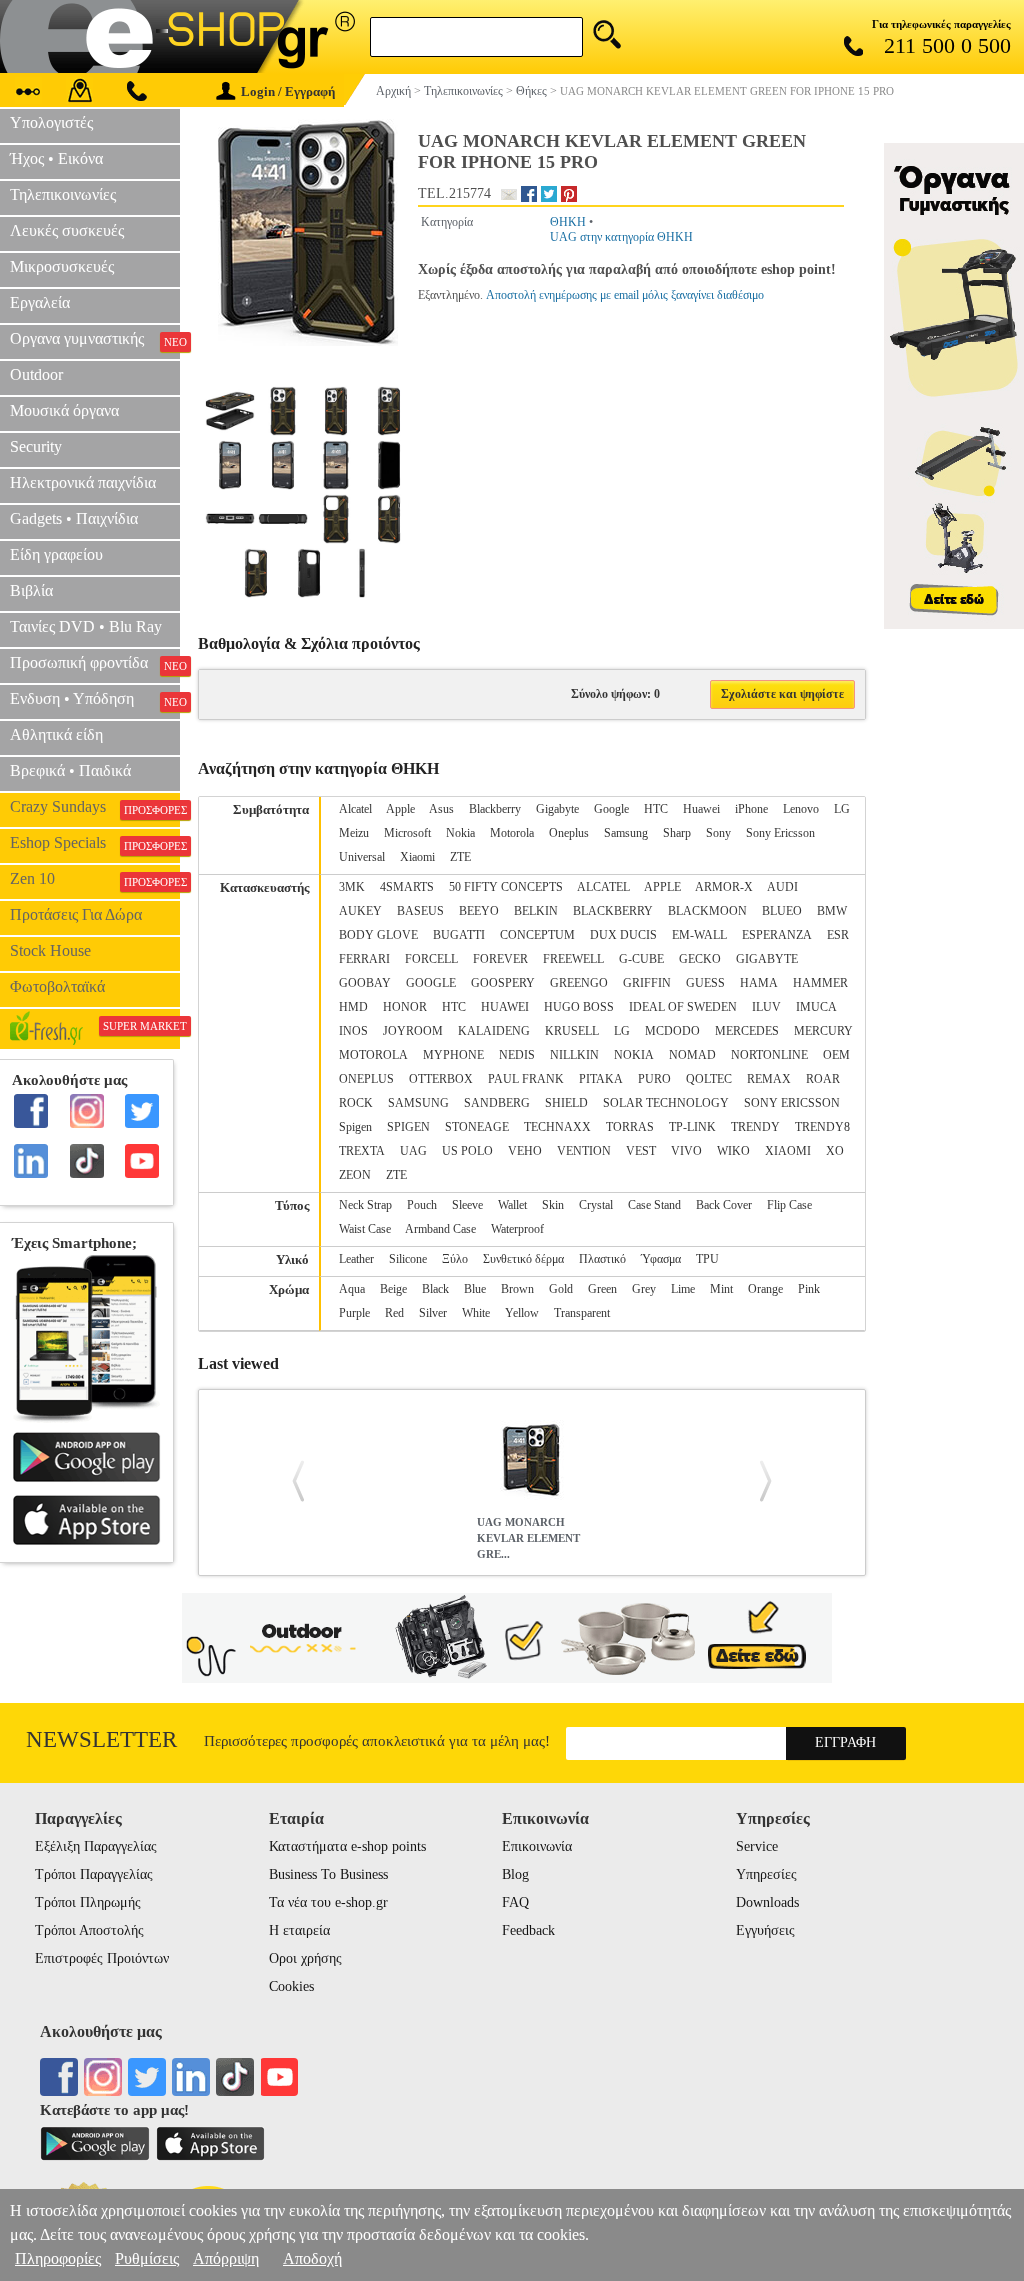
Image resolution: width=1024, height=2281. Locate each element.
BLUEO (782, 911)
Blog (515, 1874)
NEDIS (517, 1055)
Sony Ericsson (780, 833)
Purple (354, 1313)
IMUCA (816, 1007)
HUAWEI (505, 1007)
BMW (832, 911)
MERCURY (823, 1031)
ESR (838, 935)
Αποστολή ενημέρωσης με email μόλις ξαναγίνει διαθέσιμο (625, 295)
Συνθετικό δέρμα (523, 1259)
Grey (644, 1289)
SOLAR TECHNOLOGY (666, 1103)
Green (602, 1289)
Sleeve (467, 1205)
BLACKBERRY (613, 911)
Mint (721, 1289)
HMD (353, 1007)
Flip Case (789, 1205)
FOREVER (500, 959)
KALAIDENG (494, 1031)
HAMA (759, 983)
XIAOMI (788, 1151)
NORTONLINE (769, 1055)
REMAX (769, 1079)
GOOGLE (431, 983)
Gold (561, 1289)
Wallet (512, 1205)
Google (611, 809)
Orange (765, 1289)
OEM (836, 1055)
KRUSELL (572, 1031)
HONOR (405, 1007)
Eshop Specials (95, 843)
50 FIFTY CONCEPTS (506, 887)
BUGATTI (459, 935)
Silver (433, 1313)
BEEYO (479, 911)
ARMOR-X (724, 887)
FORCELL (431, 959)
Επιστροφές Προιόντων (102, 1958)
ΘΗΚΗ (568, 222)
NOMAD (692, 1055)
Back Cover (724, 1205)
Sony (718, 833)
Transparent (582, 1313)
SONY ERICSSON (792, 1103)
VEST (641, 1151)
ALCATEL (603, 887)
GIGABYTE (767, 959)
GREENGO (579, 983)
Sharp (677, 833)
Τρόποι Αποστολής (89, 1930)
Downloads (767, 1902)
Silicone (408, 1259)
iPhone (751, 809)
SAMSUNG (418, 1103)
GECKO (700, 959)
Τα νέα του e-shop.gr (328, 1902)
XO (835, 1151)
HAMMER (820, 983)
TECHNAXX (557, 1127)
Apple (400, 809)
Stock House (50, 950)
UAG (413, 1151)
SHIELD (566, 1103)
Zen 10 (95, 879)
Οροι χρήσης (305, 1958)
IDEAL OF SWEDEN (683, 1007)
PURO (654, 1079)
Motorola (512, 833)
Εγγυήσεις (765, 1930)
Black (435, 1289)
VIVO (686, 1151)
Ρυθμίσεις (147, 2258)
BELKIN (536, 911)
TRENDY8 (822, 1127)
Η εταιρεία (299, 1930)
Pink (809, 1289)
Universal (362, 857)
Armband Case (440, 1229)
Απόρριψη (226, 2258)
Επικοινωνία (537, 1846)
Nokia (460, 833)
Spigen (355, 1127)
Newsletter (101, 1739)
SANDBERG (497, 1103)
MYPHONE (453, 1055)
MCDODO (672, 1031)
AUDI (782, 887)
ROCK (356, 1103)
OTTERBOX (441, 1079)
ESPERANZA (777, 935)
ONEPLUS (366, 1079)
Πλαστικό (602, 1259)
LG (842, 809)
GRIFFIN (647, 983)
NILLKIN (574, 1055)
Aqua (352, 1289)
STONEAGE (477, 1127)
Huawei (701, 809)
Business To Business (328, 1874)
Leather (356, 1259)
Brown (517, 1289)
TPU (707, 1259)
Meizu (354, 833)
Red (394, 1313)
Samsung (626, 833)
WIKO (733, 1151)
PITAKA (601, 1079)
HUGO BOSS (579, 1007)
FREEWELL (573, 959)
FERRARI (364, 959)
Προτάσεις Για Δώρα (76, 914)
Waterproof (517, 1229)
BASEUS (420, 911)
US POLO (467, 1151)
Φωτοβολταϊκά (57, 986)
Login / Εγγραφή (288, 91)
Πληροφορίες (58, 2258)
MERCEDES (747, 1031)
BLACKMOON (707, 911)
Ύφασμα (661, 1259)
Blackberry (495, 809)
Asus (441, 809)
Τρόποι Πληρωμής (88, 1902)
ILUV (766, 1007)
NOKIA (634, 1055)
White (476, 1313)
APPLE (662, 887)
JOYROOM (413, 1031)
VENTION (584, 1151)
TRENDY (755, 1127)
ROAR (823, 1079)
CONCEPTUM (537, 935)
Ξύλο (455, 1259)
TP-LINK (692, 1127)
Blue (475, 1289)
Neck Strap (365, 1205)
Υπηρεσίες (766, 1874)
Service (757, 1846)
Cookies (291, 1986)
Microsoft (407, 833)
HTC (656, 809)
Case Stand (654, 1205)
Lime (683, 1289)
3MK (352, 887)
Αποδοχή (312, 2258)
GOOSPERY (503, 983)
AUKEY (360, 911)
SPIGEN (408, 1127)
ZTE (460, 857)
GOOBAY (365, 983)
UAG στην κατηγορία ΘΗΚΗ (621, 237)
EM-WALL (699, 935)
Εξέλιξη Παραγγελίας (96, 1846)
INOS (353, 1031)
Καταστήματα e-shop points (347, 1846)
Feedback (528, 1930)
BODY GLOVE (378, 935)
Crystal (596, 1205)
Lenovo (801, 809)
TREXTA (362, 1151)
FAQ (515, 1902)
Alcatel (355, 809)
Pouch (422, 1205)
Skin (553, 1205)
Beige (393, 1289)
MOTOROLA (373, 1055)
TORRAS (630, 1127)
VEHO (525, 1151)
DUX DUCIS (623, 935)
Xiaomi (417, 857)
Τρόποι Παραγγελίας (94, 1874)
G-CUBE (641, 959)
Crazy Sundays (95, 807)
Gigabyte (557, 809)
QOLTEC (709, 1079)
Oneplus (569, 833)
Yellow (522, 1313)
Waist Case (365, 1229)
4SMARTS (407, 887)
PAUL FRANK (526, 1079)
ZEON (355, 1175)
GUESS (705, 983)
